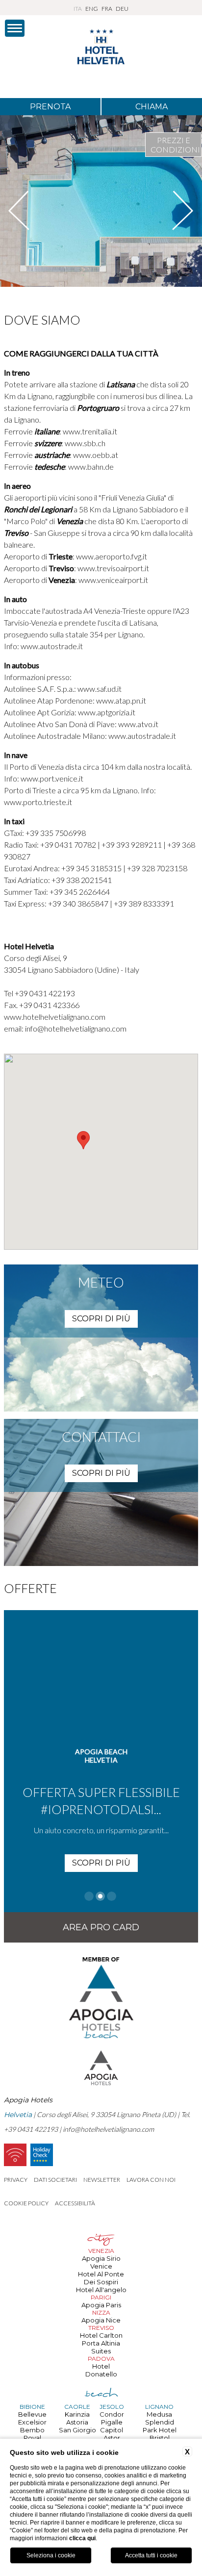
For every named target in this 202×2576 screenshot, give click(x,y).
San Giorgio (77, 2430)
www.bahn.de (91, 467)
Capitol (112, 2430)
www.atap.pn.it (120, 700)
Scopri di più (101, 1863)
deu (122, 9)
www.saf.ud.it (99, 689)
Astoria (77, 2422)
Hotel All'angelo (101, 2290)
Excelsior (32, 2422)
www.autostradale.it (142, 736)
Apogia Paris (101, 2305)
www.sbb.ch (85, 443)
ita (78, 9)
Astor (112, 2438)
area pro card (101, 1927)
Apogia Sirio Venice (101, 2262)
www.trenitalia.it (90, 431)
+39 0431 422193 (45, 993)
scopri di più (101, 1319)
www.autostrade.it (51, 646)
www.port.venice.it (52, 778)
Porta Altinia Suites (101, 2347)
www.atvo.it (138, 724)
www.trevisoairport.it (113, 568)
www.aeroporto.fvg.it (112, 556)
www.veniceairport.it (113, 580)
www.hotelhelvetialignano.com (55, 1017)
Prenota (50, 107)
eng (92, 9)
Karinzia (77, 2414)
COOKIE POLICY (26, 2203)
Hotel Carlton (101, 2335)
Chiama (151, 107)
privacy (16, 2180)
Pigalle (112, 2422)
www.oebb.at (96, 455)
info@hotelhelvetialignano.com (76, 1028)
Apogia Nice (101, 2320)
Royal (32, 2438)
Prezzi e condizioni (175, 145)
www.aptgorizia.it (107, 712)
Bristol (160, 2438)
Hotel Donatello (101, 2370)
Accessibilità (75, 2203)
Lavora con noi (151, 2180)
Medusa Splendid (160, 2418)
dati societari (55, 2180)
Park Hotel (160, 2430)
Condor (112, 2414)
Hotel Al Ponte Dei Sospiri (101, 2278)
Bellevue (32, 2414)
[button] (83, 1140)
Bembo (32, 2430)
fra (107, 9)
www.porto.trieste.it (38, 802)
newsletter (102, 2180)
